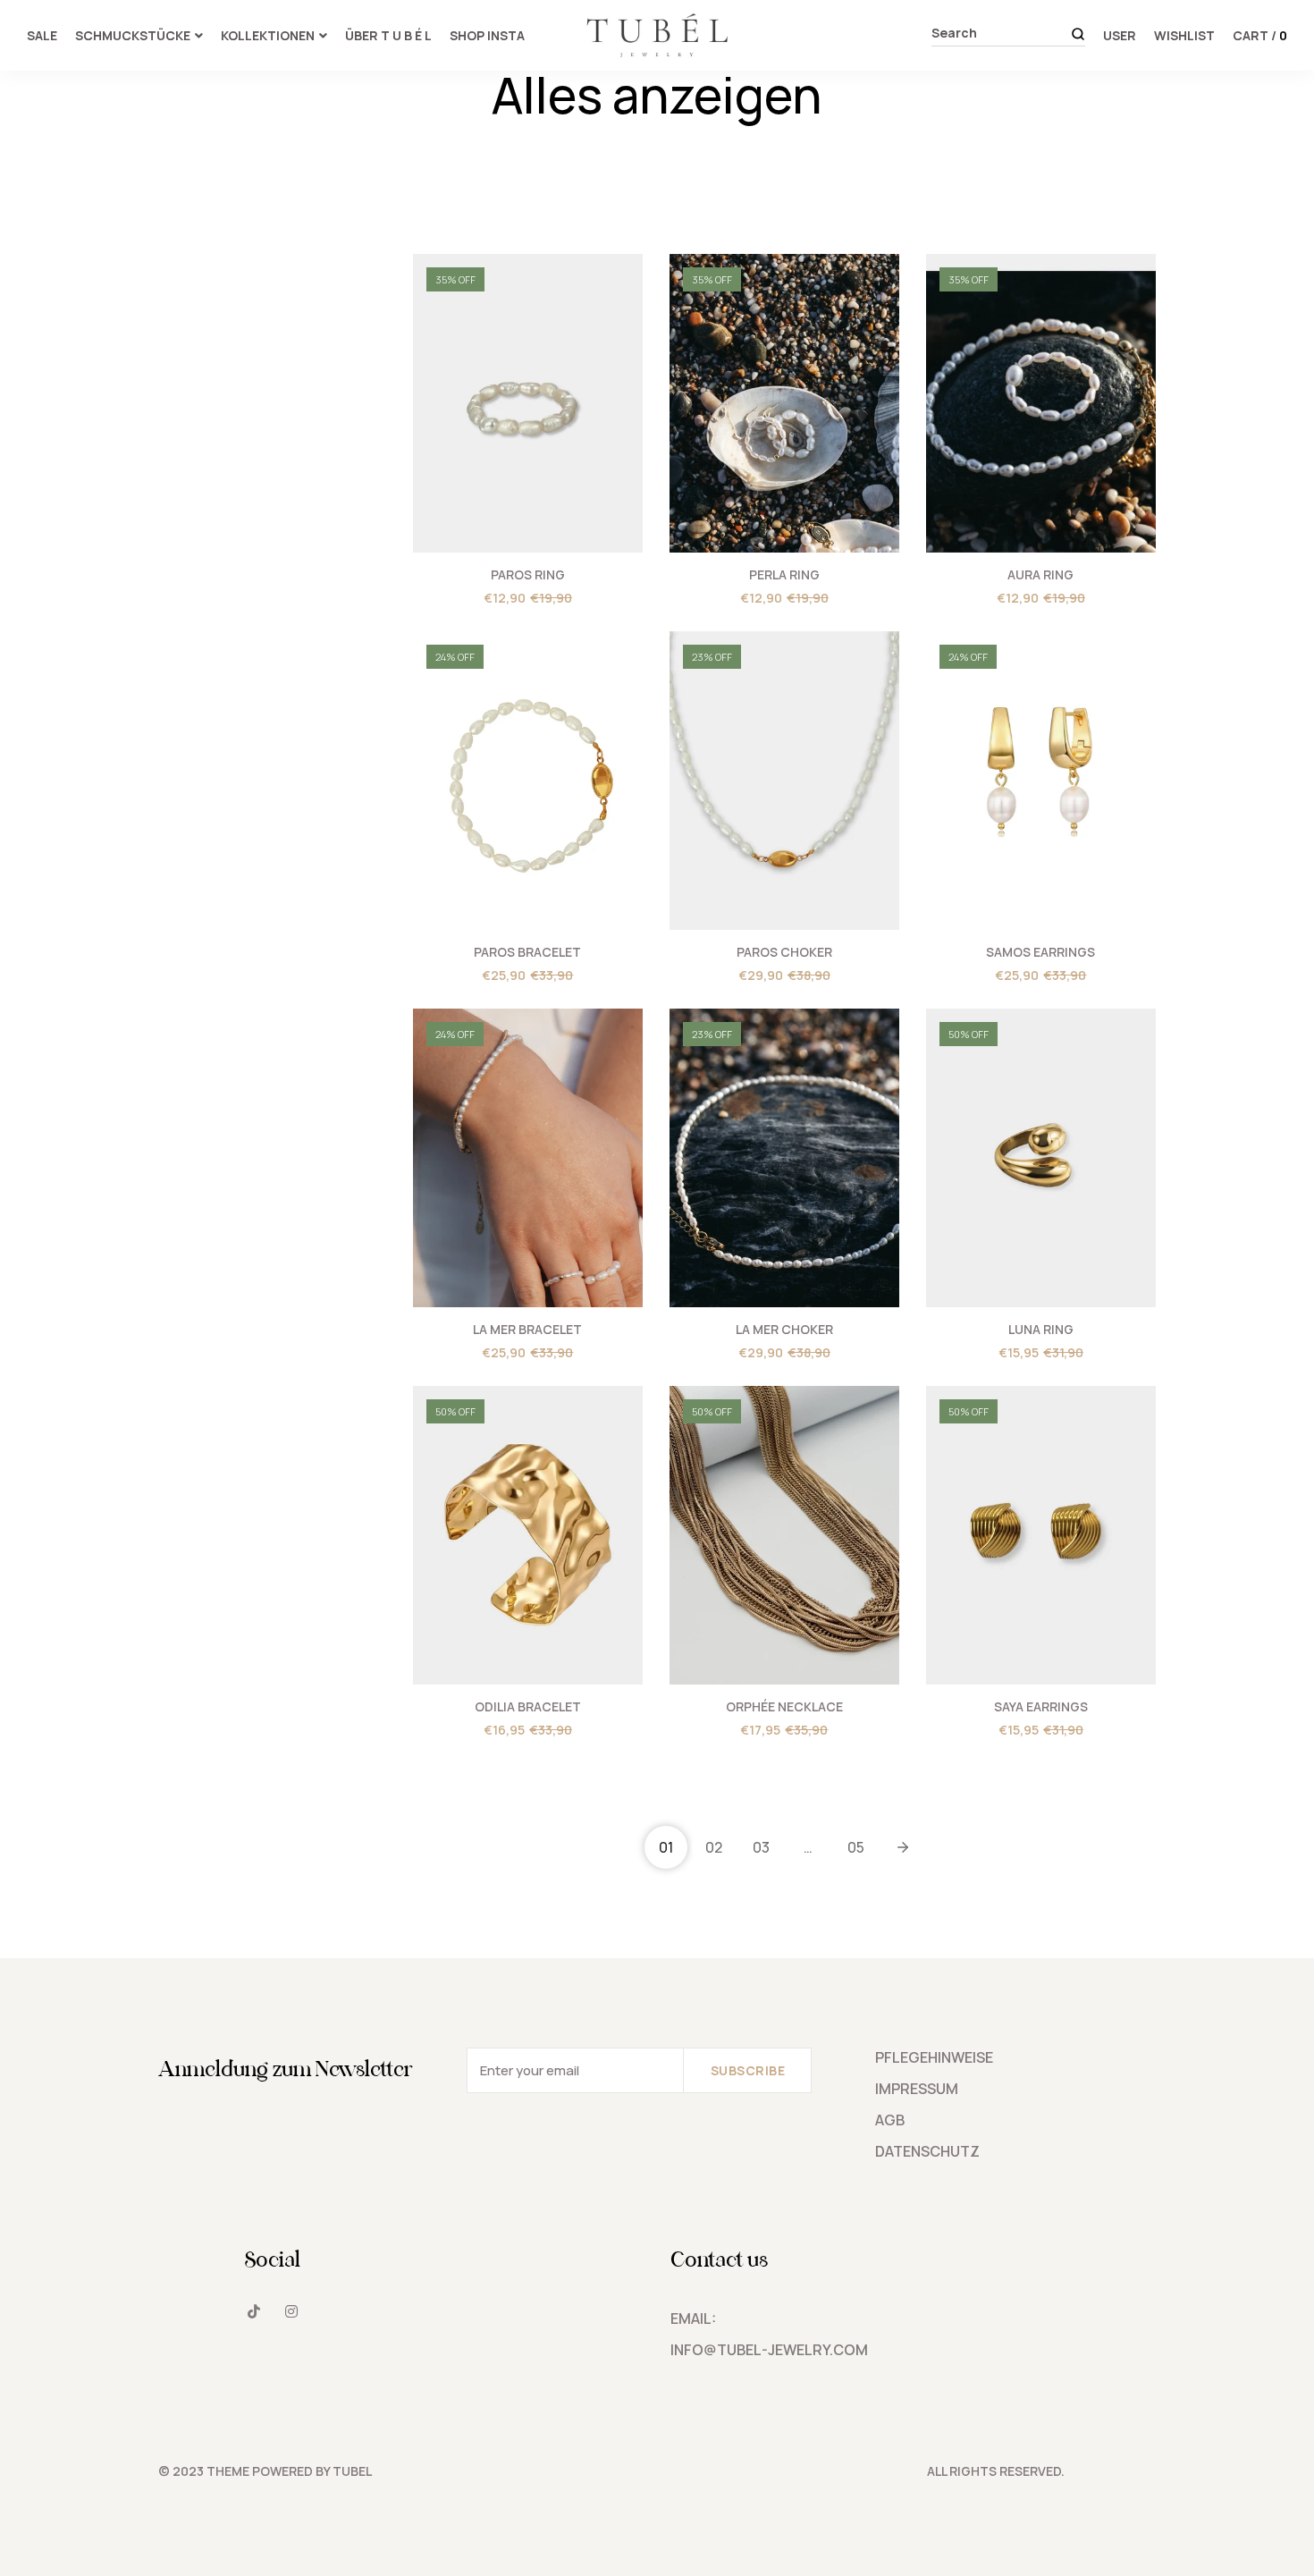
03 (761, 1847)
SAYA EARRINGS (1041, 1706)
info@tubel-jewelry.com (769, 2350)
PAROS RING (528, 574)
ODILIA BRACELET (528, 1706)
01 (666, 1847)
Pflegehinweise (934, 2057)
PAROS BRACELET (527, 952)
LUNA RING (1041, 1329)
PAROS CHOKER (784, 952)
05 (856, 1847)
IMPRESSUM (917, 2089)
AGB (890, 2120)
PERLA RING (784, 574)
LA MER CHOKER (784, 1329)
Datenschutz (927, 2151)
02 (714, 1847)
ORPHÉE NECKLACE (784, 1706)
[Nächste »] (903, 1847)
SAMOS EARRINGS (1040, 952)
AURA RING (1040, 574)
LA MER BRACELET (527, 1329)
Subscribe (748, 2070)
